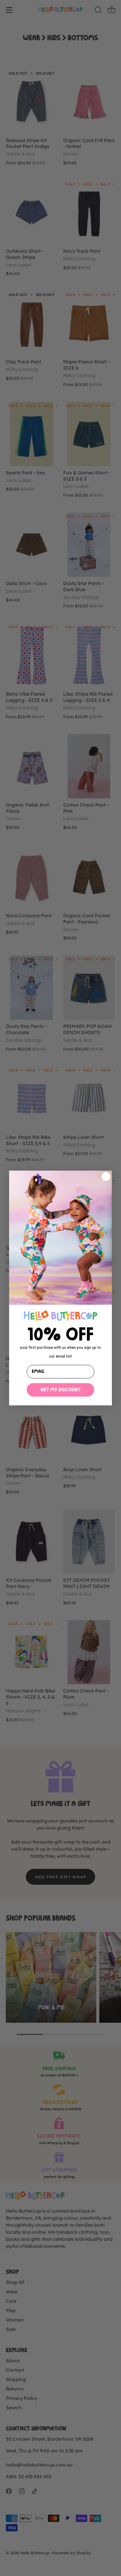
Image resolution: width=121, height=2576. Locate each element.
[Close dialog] (106, 1176)
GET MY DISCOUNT (60, 1390)
